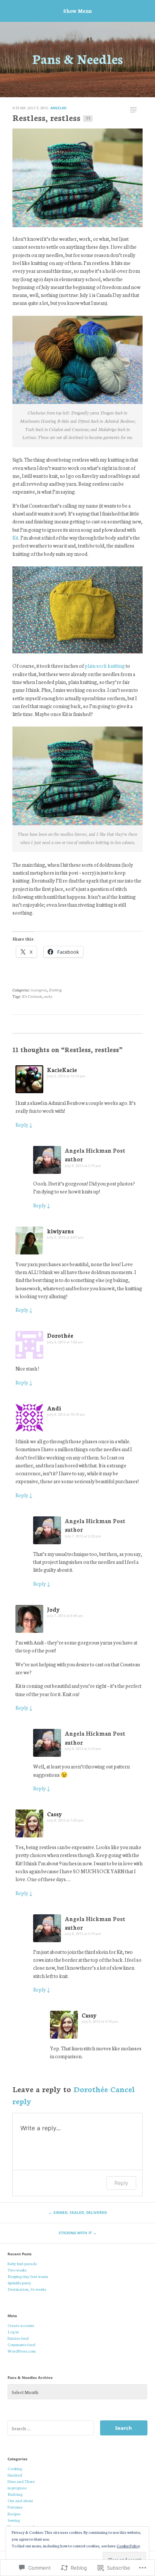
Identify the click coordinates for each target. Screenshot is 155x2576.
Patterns (15, 2507)
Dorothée (60, 1335)
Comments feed (21, 2344)
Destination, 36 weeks (27, 2289)
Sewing (14, 2520)
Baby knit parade (22, 2263)
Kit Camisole (32, 996)
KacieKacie (62, 1070)
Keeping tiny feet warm (28, 2276)
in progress (39, 990)
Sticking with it (78, 2233)
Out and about (20, 2500)
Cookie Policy (128, 2546)
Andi (54, 1408)
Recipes (14, 2513)
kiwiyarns (60, 1231)
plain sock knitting (104, 665)
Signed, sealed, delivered (78, 2212)
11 (88, 118)
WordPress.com (22, 2351)
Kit (15, 537)
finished (15, 2475)
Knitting (55, 990)
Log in (13, 2331)
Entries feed (18, 2338)
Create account (21, 2325)
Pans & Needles (78, 58)
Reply (24, 1124)
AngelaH (59, 108)
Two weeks (17, 2270)
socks (48, 996)
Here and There (21, 2481)
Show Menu (77, 11)
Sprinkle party (19, 2282)
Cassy (55, 1814)
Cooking (15, 2468)
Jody (53, 1609)
